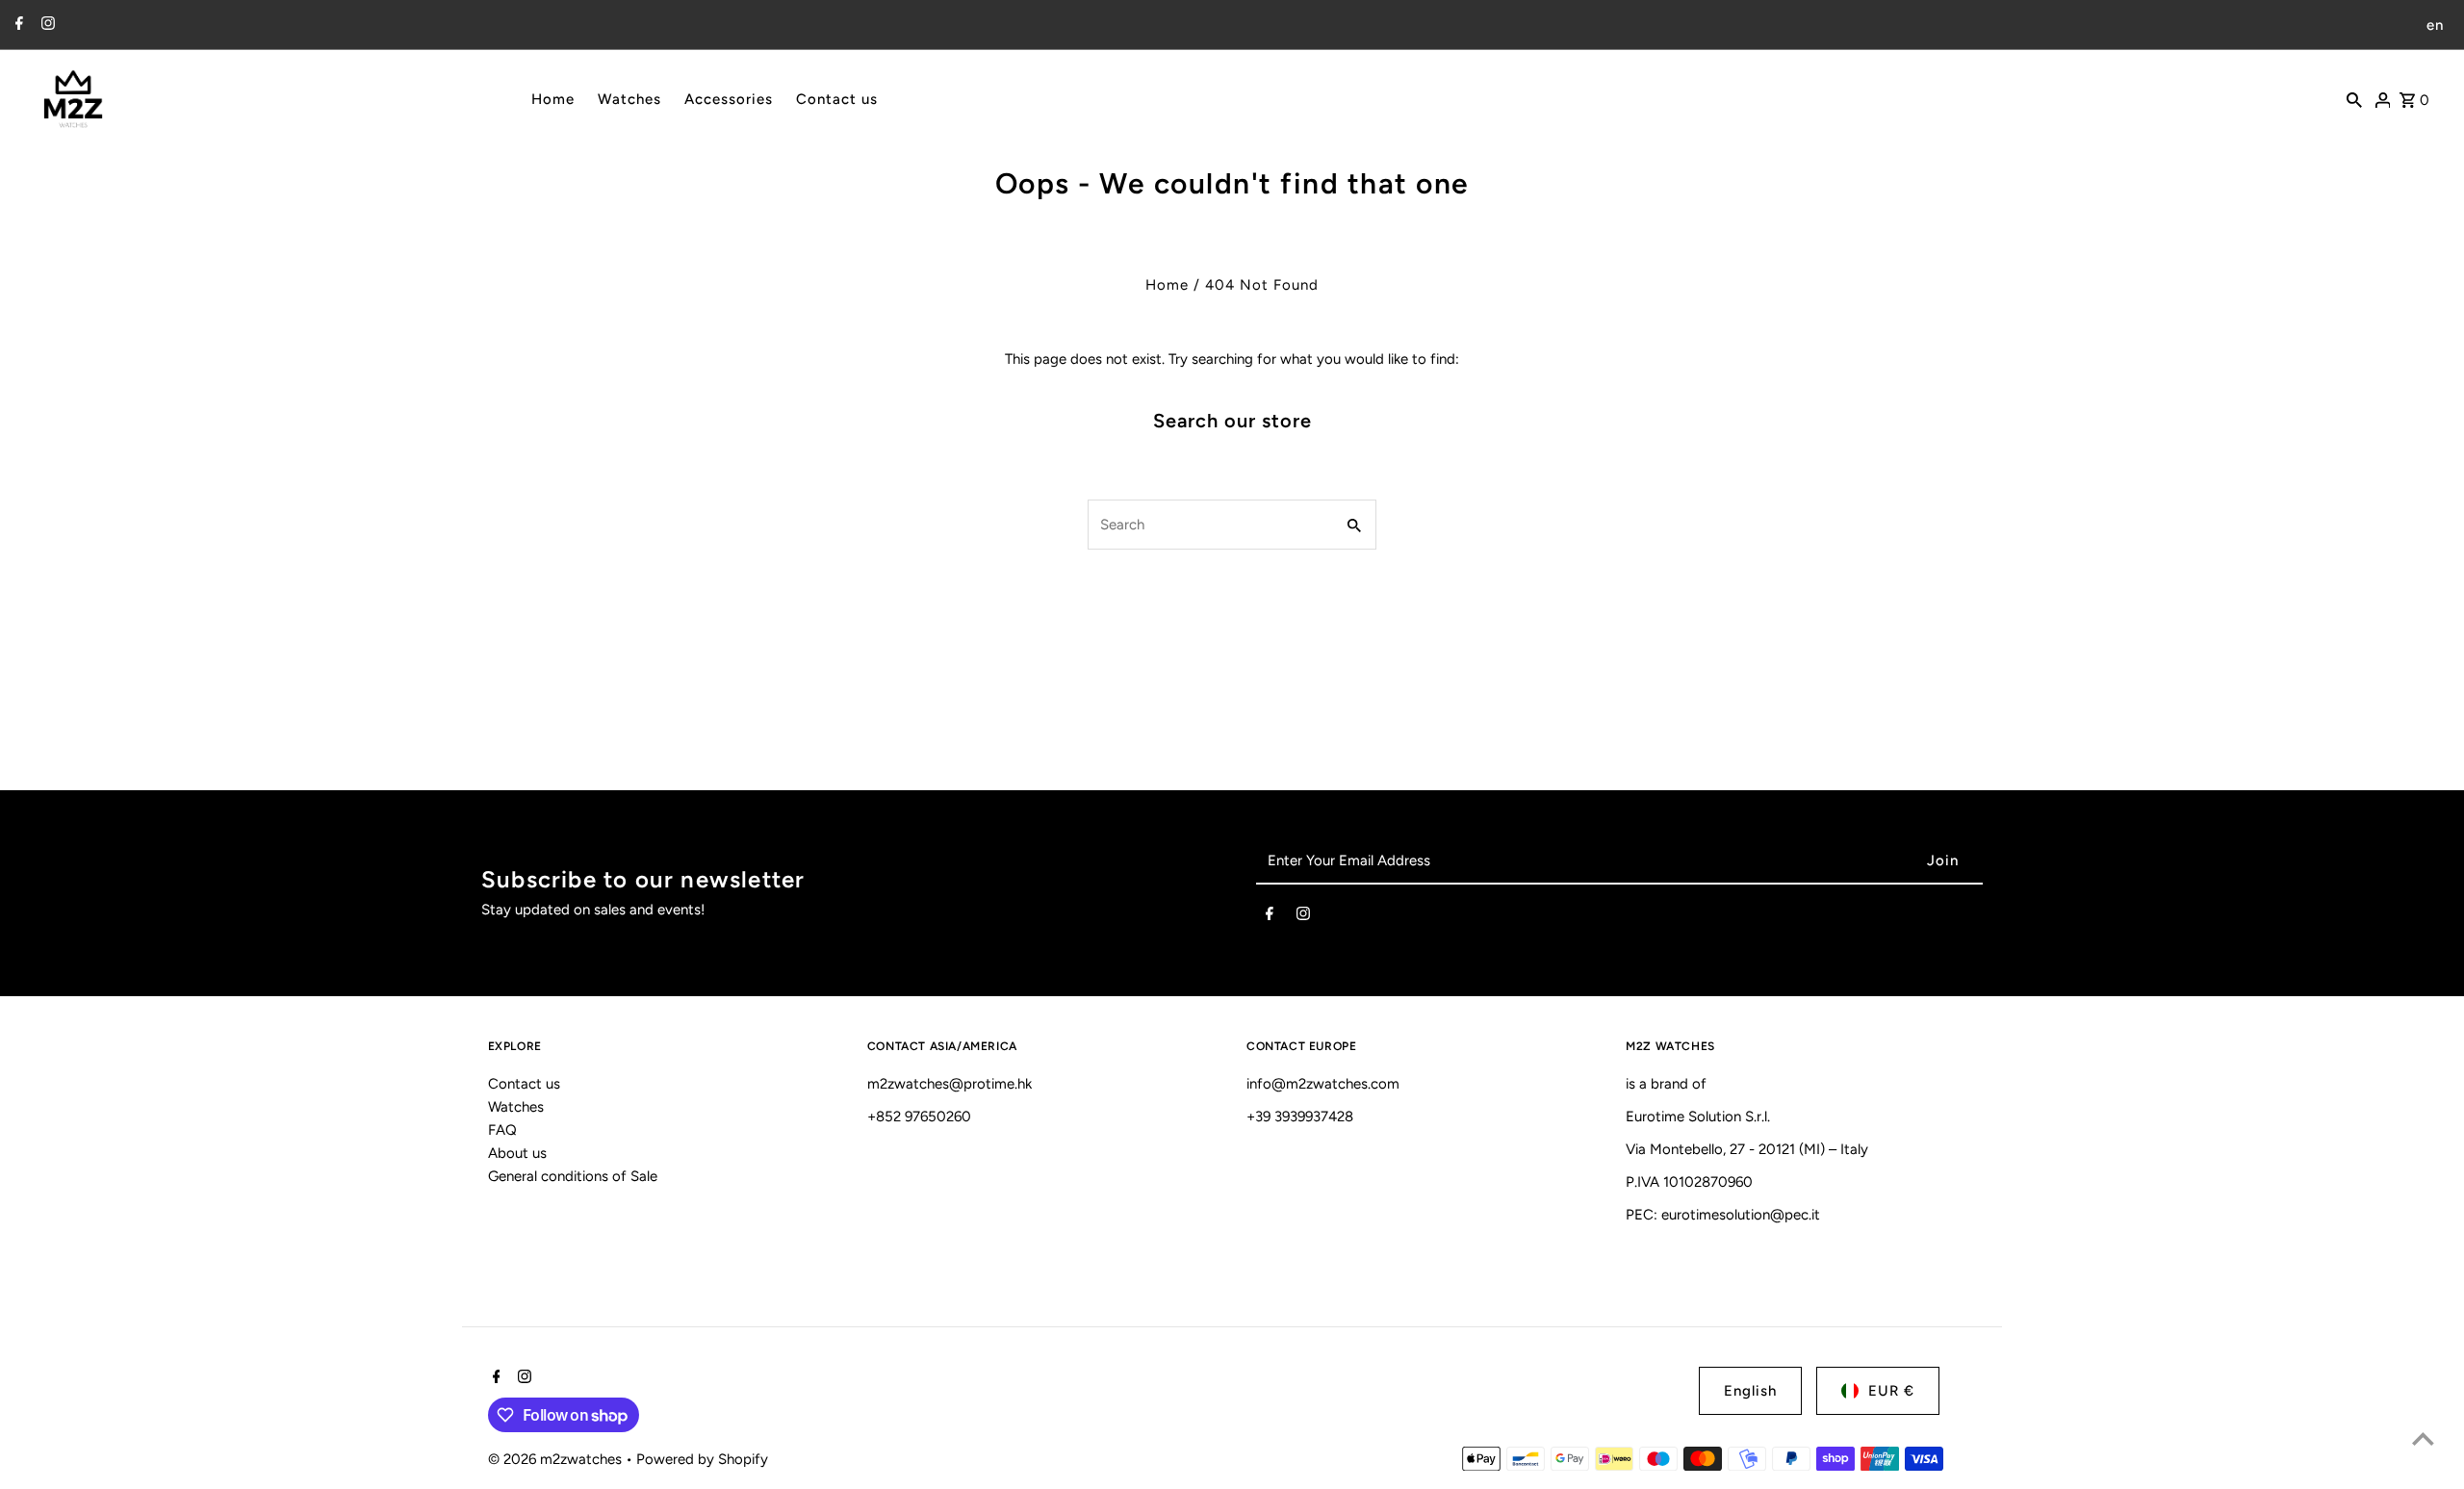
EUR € (1891, 1391)
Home (1167, 285)
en (2435, 25)
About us (517, 1153)
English (1750, 1391)
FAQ (502, 1130)
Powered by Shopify (702, 1459)
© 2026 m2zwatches (557, 1459)
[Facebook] (17, 25)
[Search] (2354, 98)
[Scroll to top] (2423, 1438)
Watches (516, 1107)
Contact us (524, 1084)
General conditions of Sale (573, 1176)
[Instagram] (46, 25)
